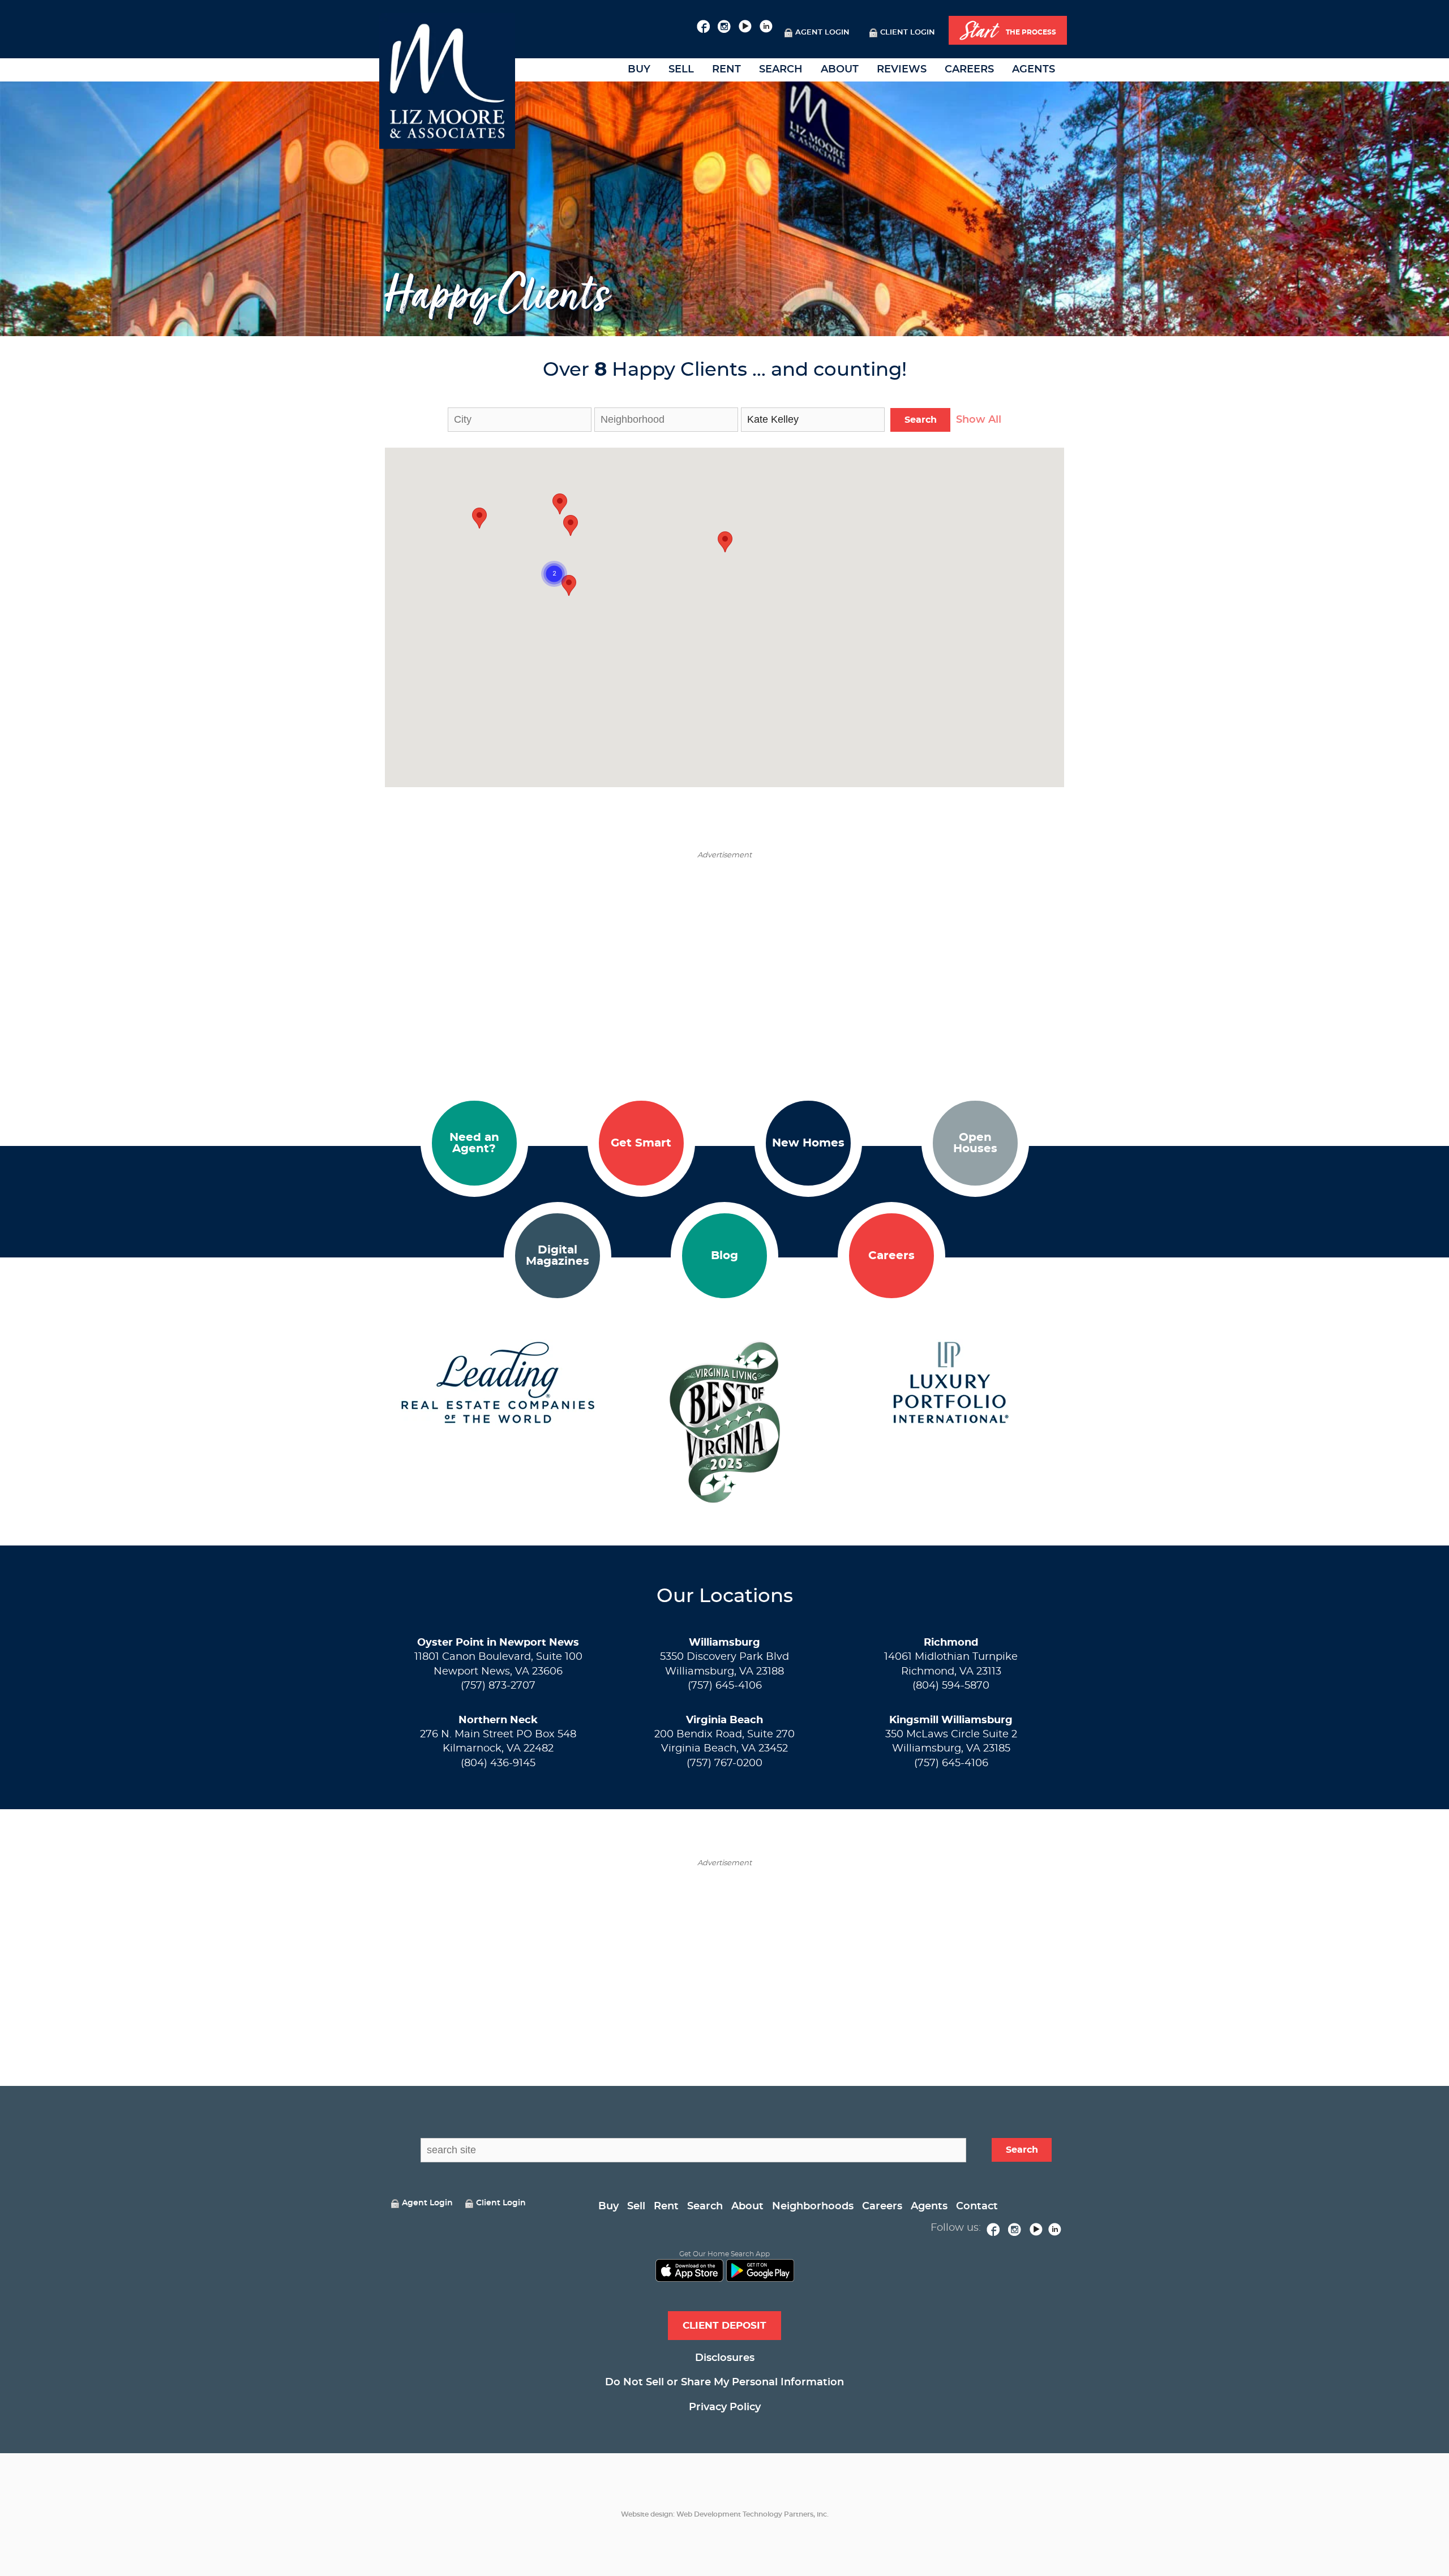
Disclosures (725, 2358)
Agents (1034, 70)
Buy (639, 70)
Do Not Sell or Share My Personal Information (724, 2382)
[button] (569, 585)
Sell (681, 70)
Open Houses (975, 1143)
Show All (979, 420)
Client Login (908, 33)
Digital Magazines (558, 1256)
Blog (724, 1256)
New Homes (808, 1143)
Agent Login (822, 33)
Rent (726, 70)
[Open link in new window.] (703, 25)
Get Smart (641, 1143)
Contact (977, 2206)
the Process (1008, 31)
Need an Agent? (474, 1143)
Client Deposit (724, 2326)
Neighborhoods (813, 2206)
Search (781, 70)
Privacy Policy (725, 2407)
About (840, 70)
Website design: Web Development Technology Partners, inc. (725, 2514)
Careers (969, 70)
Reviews (902, 70)
